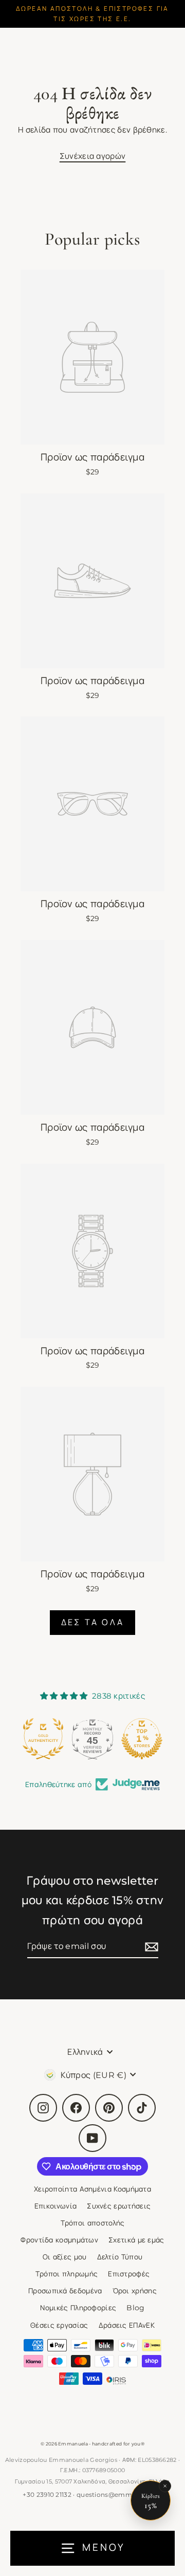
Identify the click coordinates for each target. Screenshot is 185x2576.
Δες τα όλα (92, 1622)
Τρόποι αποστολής (93, 2223)
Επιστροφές (129, 2274)
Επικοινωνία (55, 2206)
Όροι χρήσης (135, 2291)
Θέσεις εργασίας (59, 2325)
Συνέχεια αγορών (93, 156)
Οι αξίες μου (65, 2257)
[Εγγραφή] (150, 1947)
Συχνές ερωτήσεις (119, 2206)
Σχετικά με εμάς (136, 2240)
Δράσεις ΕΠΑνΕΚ (127, 2325)
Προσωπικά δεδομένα (65, 2291)
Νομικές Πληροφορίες (78, 2308)
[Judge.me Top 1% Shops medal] (142, 1739)
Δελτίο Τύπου (120, 2257)
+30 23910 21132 (47, 2495)
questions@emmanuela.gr (119, 2495)
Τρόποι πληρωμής (67, 2274)
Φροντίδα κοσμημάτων (59, 2240)
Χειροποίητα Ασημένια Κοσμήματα (92, 2189)
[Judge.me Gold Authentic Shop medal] (43, 1739)
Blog (135, 2308)
